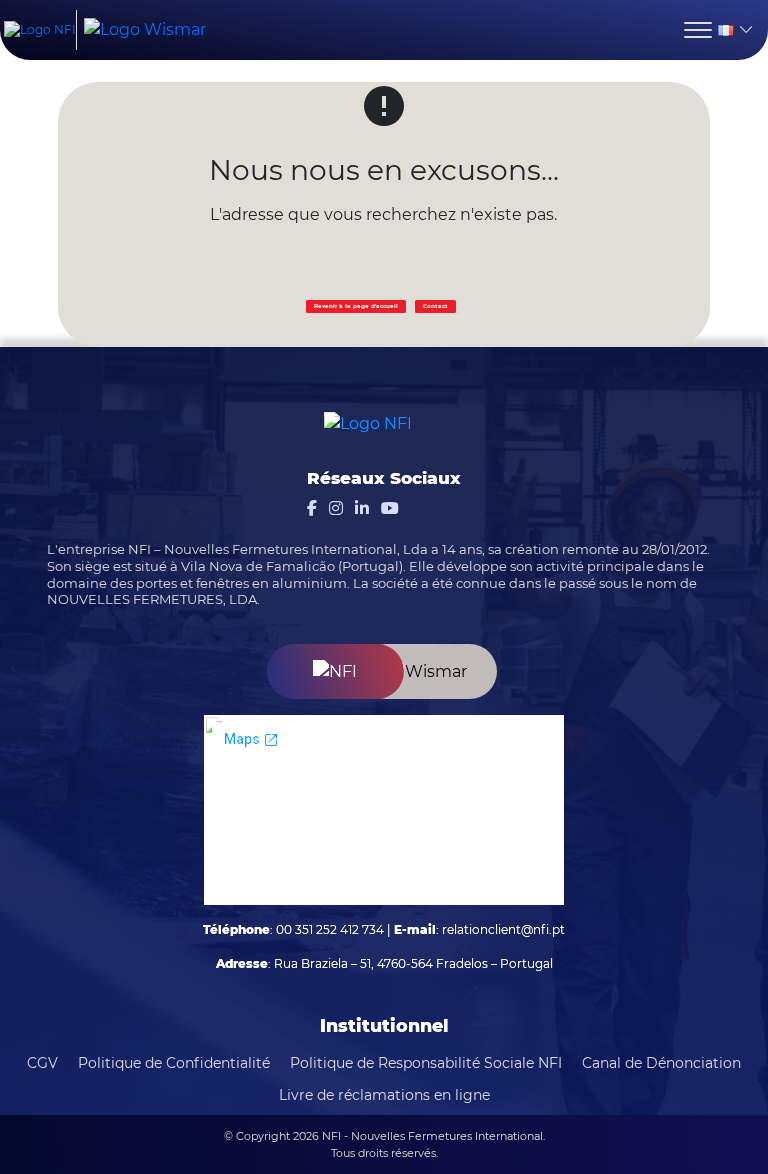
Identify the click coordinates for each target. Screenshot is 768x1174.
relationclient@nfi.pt (503, 929)
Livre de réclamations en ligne (384, 1095)
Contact (435, 306)
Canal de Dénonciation (661, 1063)
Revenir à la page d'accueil (356, 306)
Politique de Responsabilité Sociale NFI (426, 1063)
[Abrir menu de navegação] (698, 30)
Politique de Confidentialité (174, 1063)
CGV (42, 1063)
